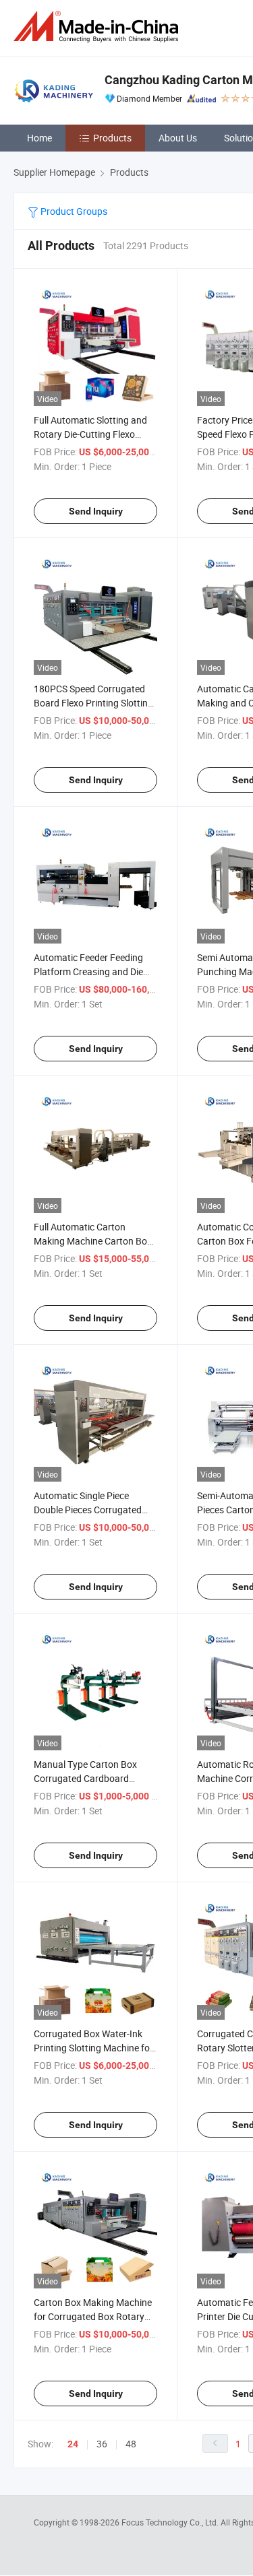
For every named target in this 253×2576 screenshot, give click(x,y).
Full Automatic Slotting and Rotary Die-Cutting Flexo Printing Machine (90, 434)
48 (131, 2444)
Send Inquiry (96, 511)
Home (39, 138)
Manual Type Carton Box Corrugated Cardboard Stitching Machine (85, 1778)
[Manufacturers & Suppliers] (99, 27)
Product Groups (73, 211)
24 (73, 2444)
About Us (178, 138)
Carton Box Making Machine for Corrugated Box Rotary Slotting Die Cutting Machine (93, 2316)
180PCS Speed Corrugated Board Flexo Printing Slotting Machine (93, 703)
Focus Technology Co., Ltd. (171, 2522)
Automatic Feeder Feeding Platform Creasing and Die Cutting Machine (88, 971)
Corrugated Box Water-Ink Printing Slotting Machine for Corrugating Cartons (93, 2048)
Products (112, 138)
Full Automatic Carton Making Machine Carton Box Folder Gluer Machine (93, 1241)
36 (102, 2444)
